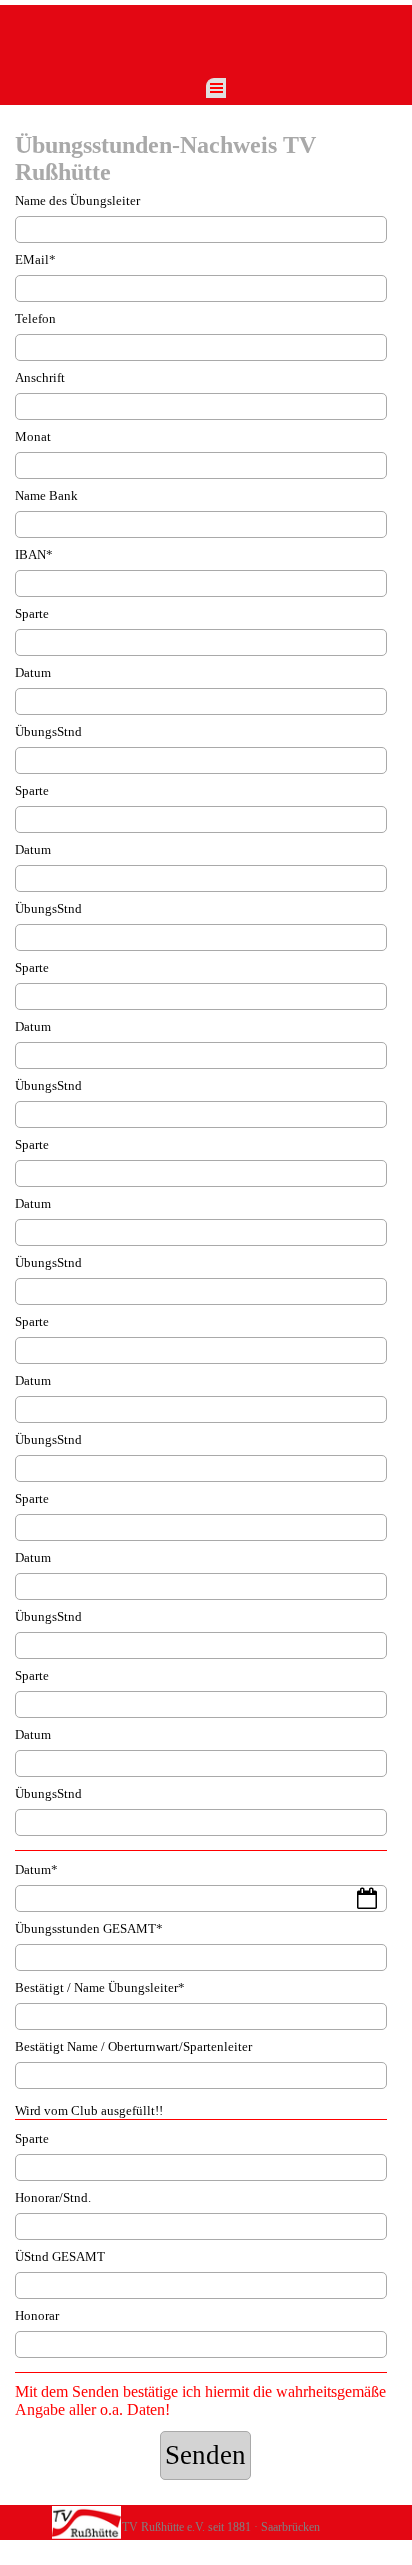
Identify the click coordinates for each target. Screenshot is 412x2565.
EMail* (35, 259)
